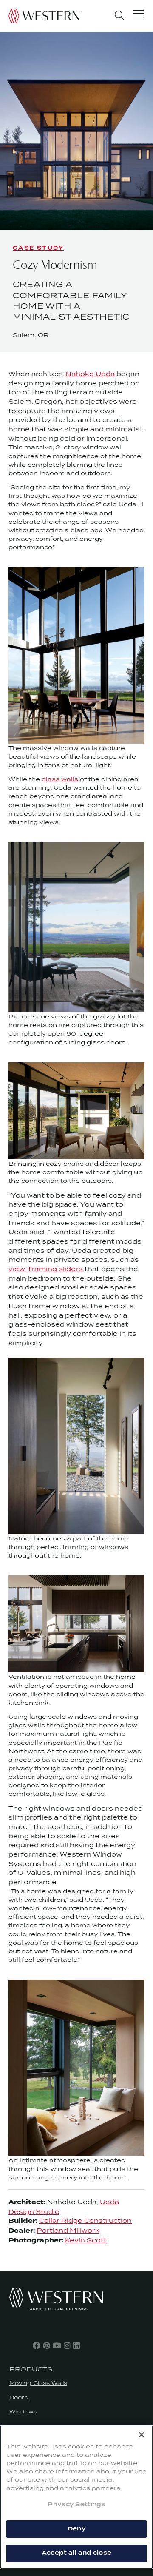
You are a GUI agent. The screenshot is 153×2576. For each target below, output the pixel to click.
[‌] (37, 2345)
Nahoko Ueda (90, 374)
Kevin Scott (86, 2240)
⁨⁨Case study (38, 248)
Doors (18, 2398)
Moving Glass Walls (38, 2383)
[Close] (142, 2435)
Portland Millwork (68, 2230)
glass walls (60, 779)
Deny (76, 2529)
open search (119, 15)
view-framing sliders (46, 1269)
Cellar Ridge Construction (85, 2221)
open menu (138, 15)
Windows (23, 2412)
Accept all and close (76, 2553)
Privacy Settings (76, 2505)
